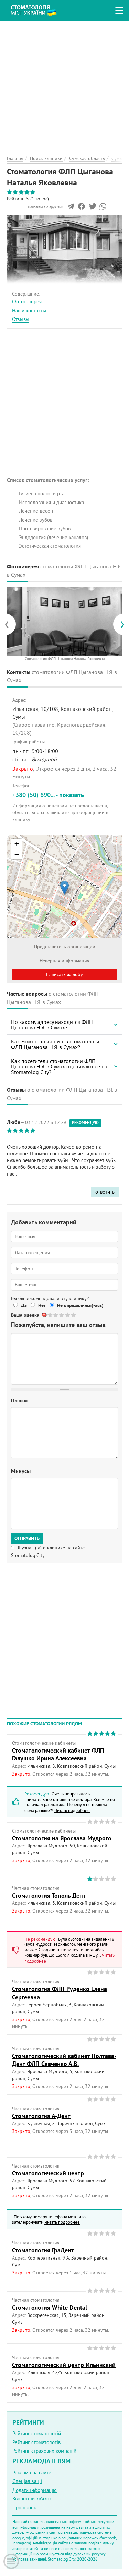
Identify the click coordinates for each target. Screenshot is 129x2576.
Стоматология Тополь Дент (49, 1896)
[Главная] (39, 9)
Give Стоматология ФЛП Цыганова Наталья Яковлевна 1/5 (50, 1315)
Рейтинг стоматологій (37, 2433)
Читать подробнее (72, 1810)
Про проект (25, 2508)
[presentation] (10, 624)
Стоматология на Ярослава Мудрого (62, 1838)
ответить (105, 1192)
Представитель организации (65, 947)
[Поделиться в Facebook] (81, 208)
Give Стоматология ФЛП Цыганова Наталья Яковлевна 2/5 (56, 1315)
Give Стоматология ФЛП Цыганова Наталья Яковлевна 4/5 (68, 1315)
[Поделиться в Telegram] (71, 208)
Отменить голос (45, 1315)
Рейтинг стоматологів (36, 2442)
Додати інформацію (35, 2490)
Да (24, 1305)
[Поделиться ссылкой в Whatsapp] (103, 208)
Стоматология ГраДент (43, 2250)
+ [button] (17, 844)
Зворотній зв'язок (32, 2499)
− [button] (17, 854)
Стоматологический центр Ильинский (64, 2365)
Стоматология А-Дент (41, 2116)
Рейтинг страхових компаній (44, 2451)
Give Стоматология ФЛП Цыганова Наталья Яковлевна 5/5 (74, 1315)
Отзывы (21, 319)
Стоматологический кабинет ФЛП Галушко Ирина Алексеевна (58, 1754)
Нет (42, 1305)
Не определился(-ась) (80, 1305)
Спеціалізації (27, 2481)
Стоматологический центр (48, 2173)
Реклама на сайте (32, 2473)
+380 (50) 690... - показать (48, 795)
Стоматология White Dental (50, 2307)
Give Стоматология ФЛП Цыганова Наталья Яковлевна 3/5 (62, 1315)
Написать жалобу (64, 974)
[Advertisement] (64, 85)
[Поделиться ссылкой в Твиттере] (92, 208)
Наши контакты (29, 310)
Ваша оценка (25, 1315)
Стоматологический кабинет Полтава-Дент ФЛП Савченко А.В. (64, 2060)
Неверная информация (64, 961)
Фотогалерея (27, 302)
